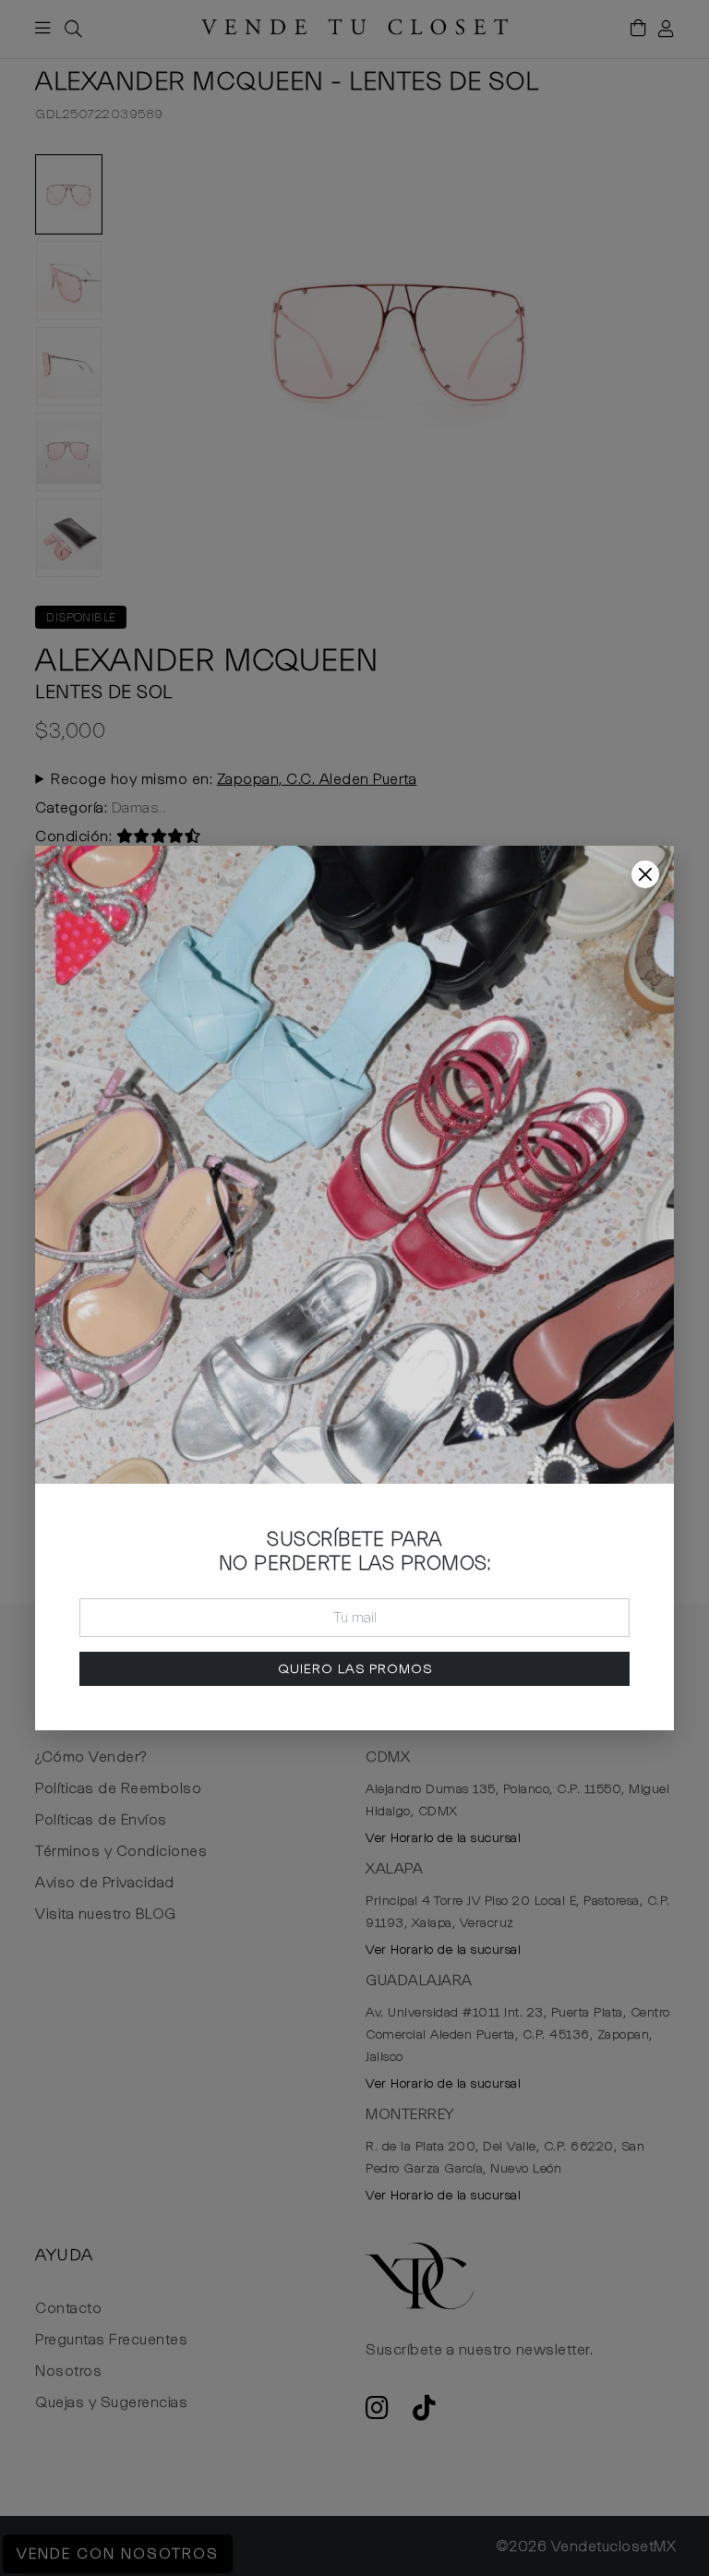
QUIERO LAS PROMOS (355, 1669)
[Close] (645, 874)
